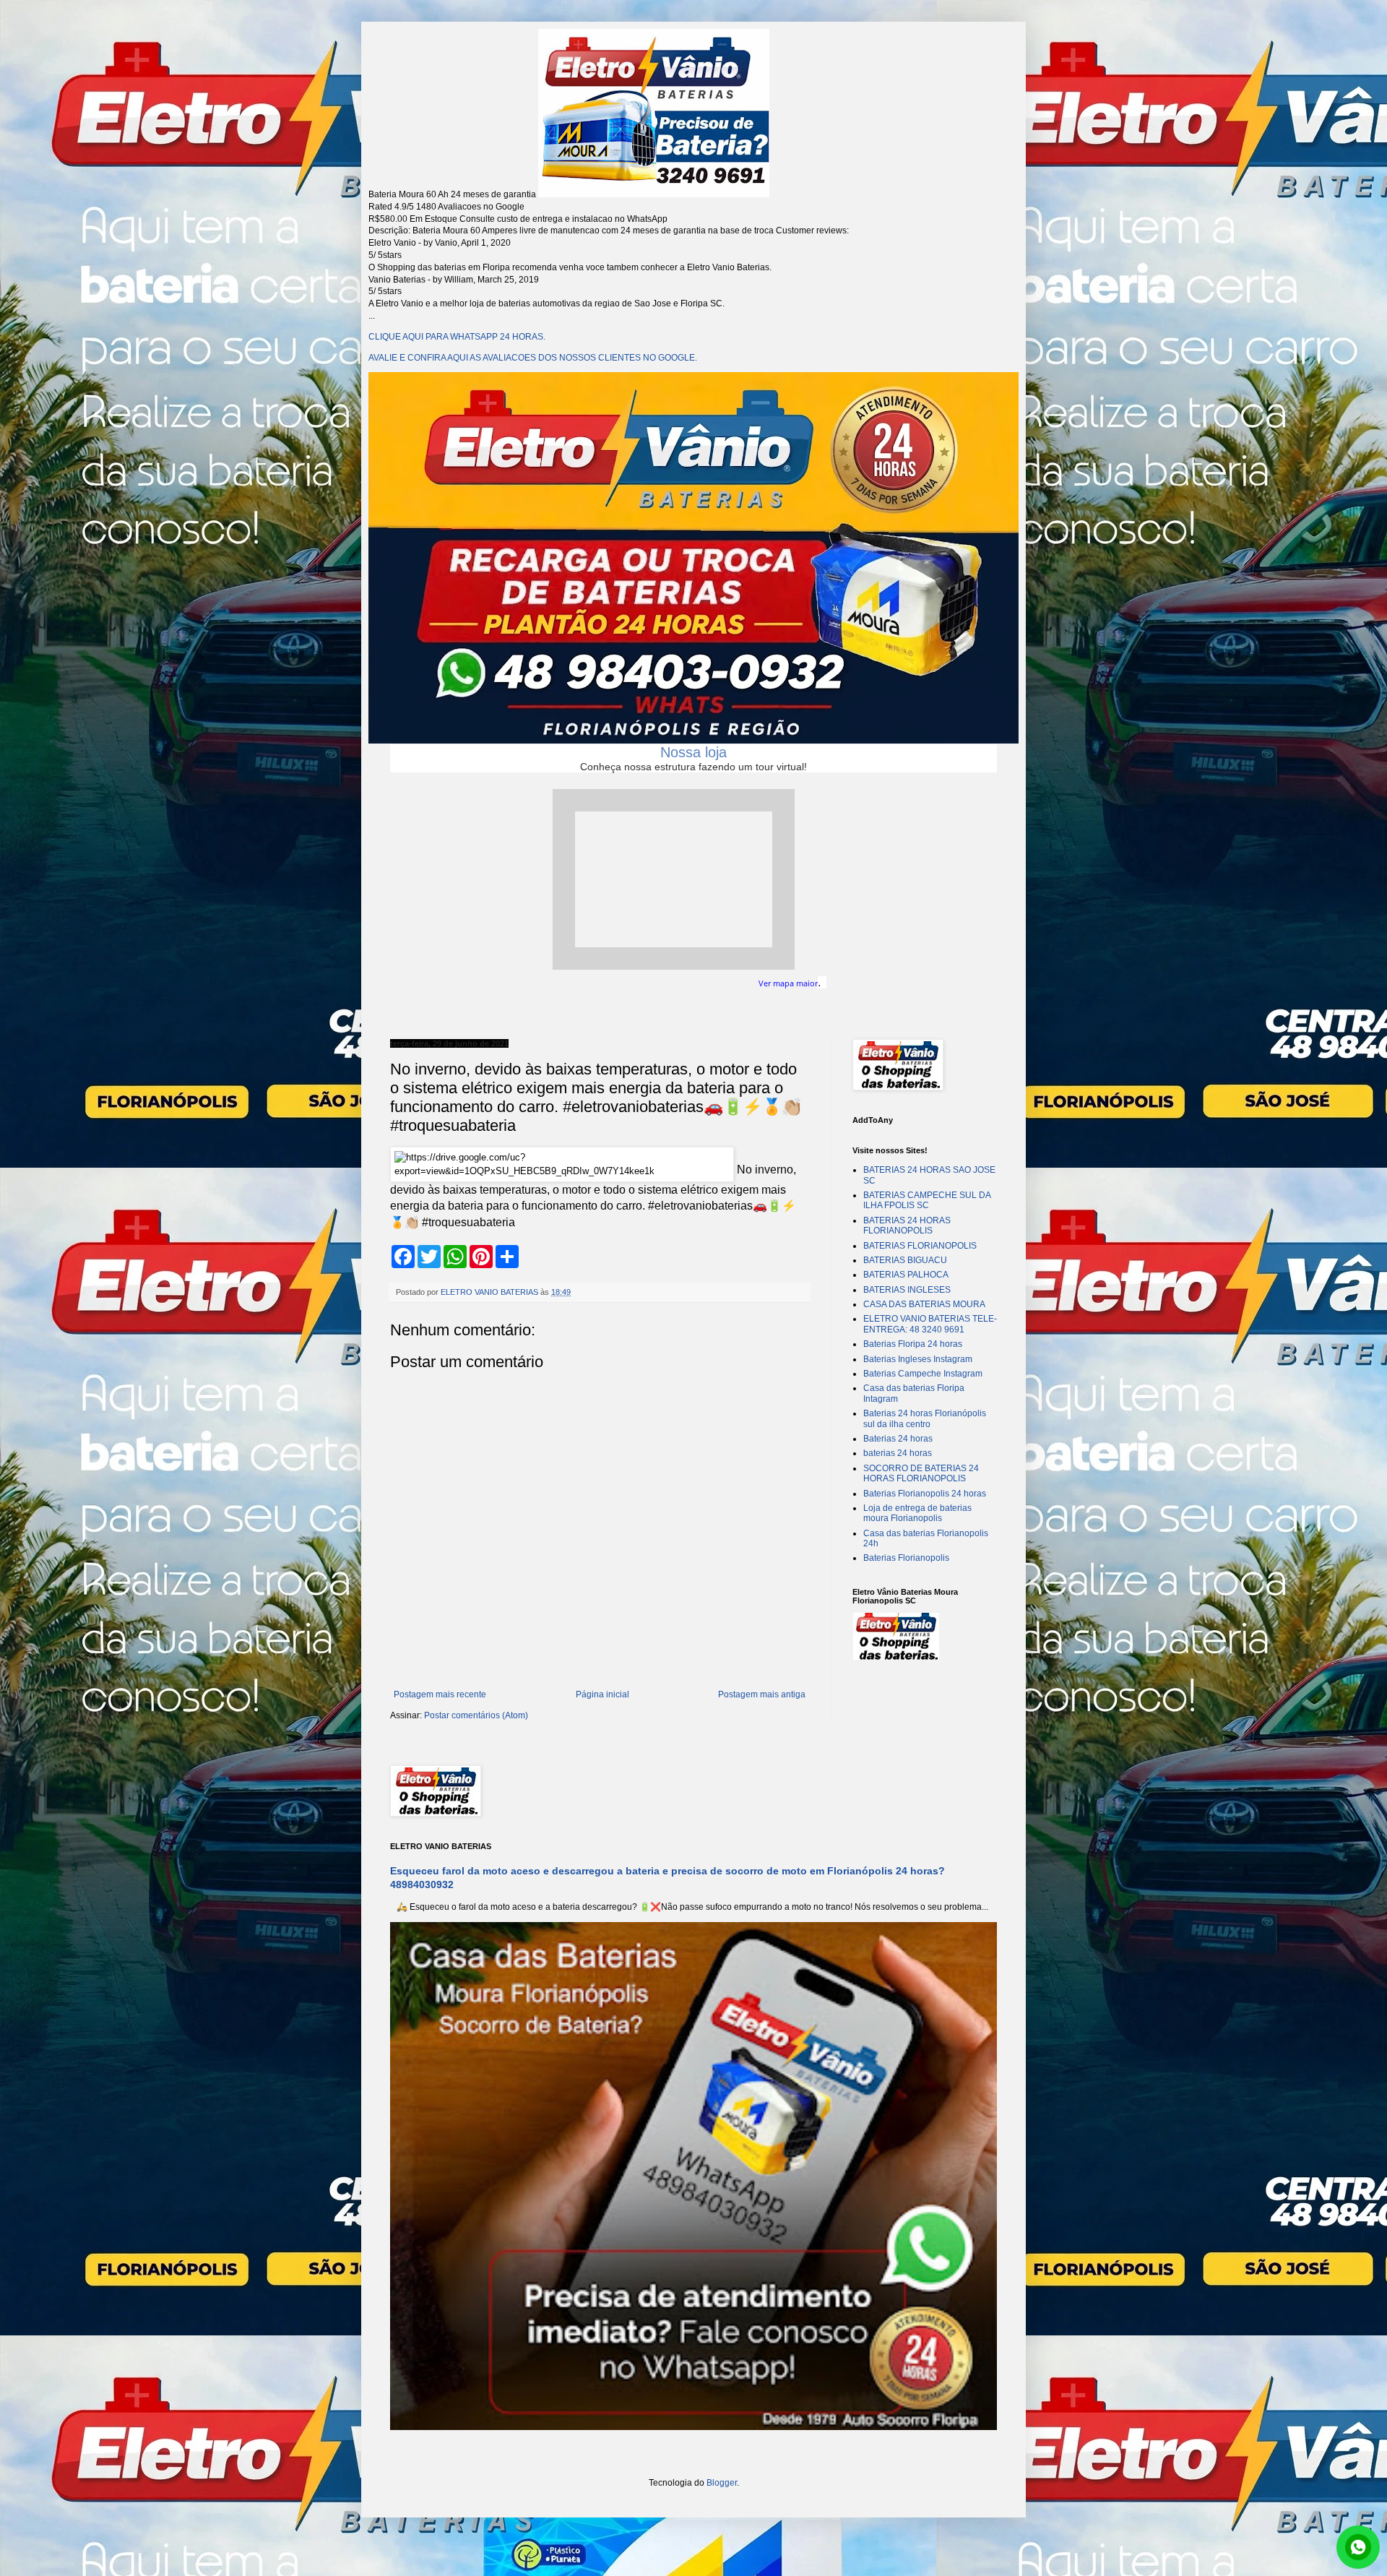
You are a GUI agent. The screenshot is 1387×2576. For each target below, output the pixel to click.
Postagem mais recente (440, 1694)
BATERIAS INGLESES (907, 1290)
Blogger (722, 2483)
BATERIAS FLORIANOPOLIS (920, 1246)
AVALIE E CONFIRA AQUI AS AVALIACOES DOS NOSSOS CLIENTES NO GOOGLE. (533, 358)
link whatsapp (1358, 2547)
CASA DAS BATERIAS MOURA (924, 1304)
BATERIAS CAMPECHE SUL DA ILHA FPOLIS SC (927, 1200)
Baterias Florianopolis (906, 1558)
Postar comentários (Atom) (476, 1715)
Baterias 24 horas (898, 1439)
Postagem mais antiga (762, 1694)
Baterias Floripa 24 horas (913, 1344)
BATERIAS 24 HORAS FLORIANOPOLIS (907, 1225)
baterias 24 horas (898, 1453)
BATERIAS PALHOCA (906, 1275)
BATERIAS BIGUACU (905, 1260)
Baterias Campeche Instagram (923, 1374)
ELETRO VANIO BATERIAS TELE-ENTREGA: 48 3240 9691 (930, 1324)
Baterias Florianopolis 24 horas (925, 1494)
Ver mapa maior (788, 983)
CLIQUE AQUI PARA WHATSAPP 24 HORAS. (457, 337)
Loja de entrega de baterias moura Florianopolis (917, 1513)
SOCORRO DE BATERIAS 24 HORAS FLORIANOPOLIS (921, 1473)
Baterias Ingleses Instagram (918, 1359)
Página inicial (602, 1694)
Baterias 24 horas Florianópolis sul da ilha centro (925, 1418)
